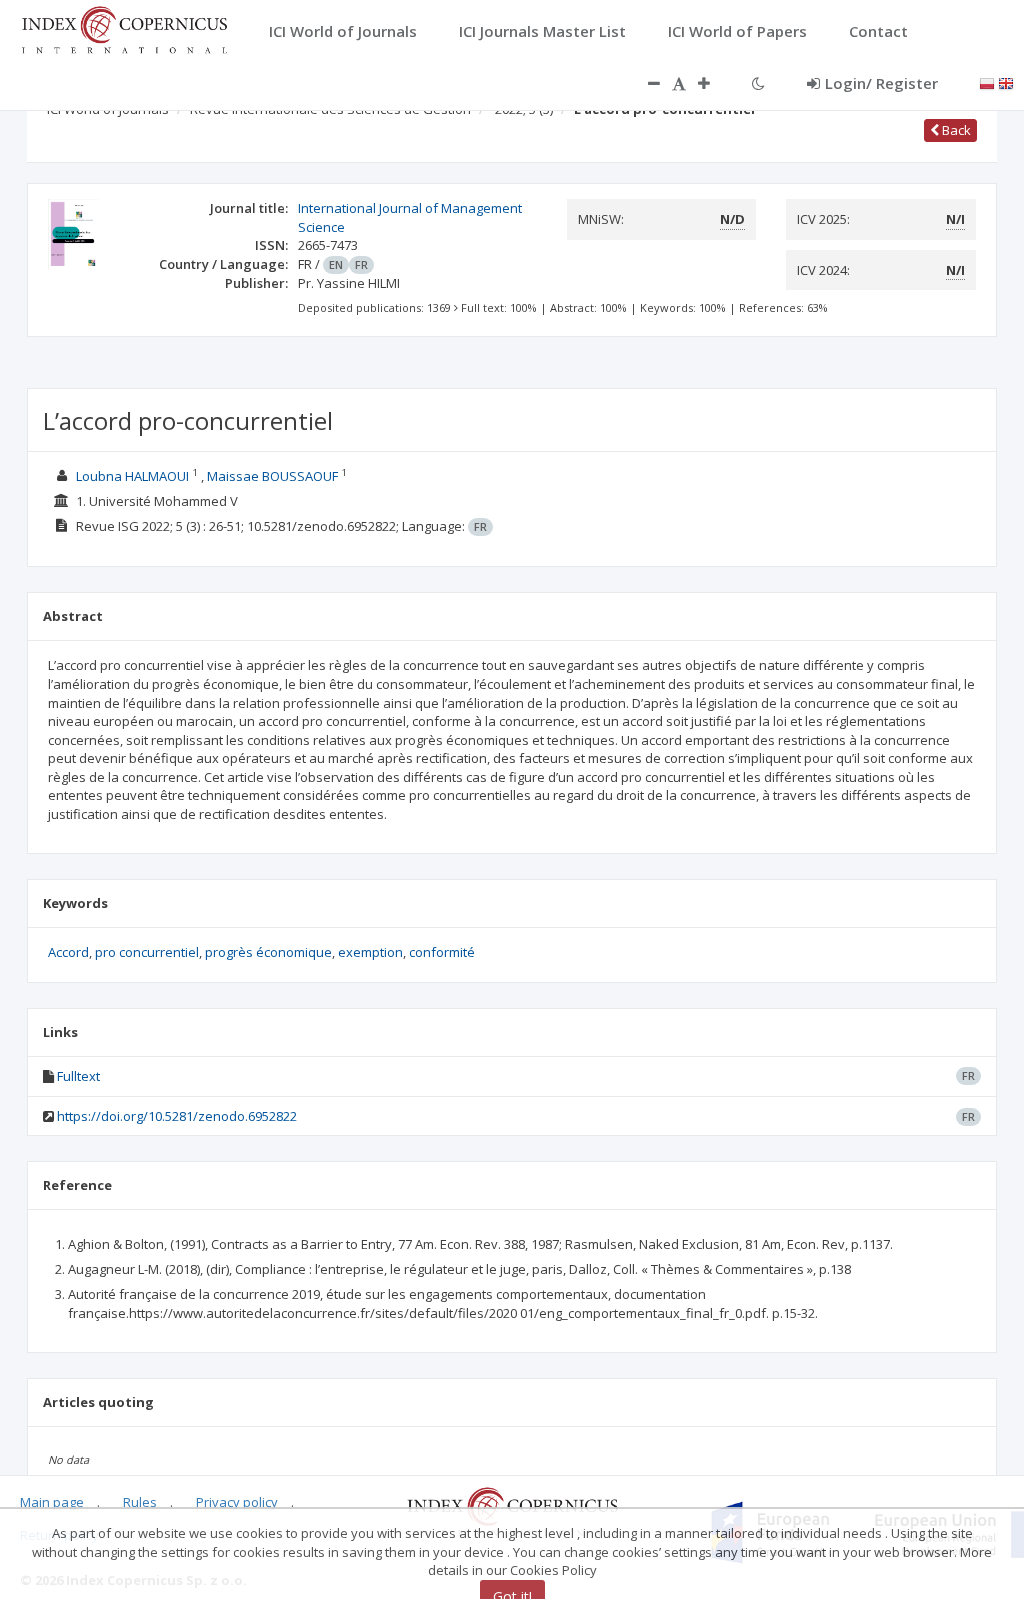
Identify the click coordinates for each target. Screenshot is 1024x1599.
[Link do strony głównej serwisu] (124, 28)
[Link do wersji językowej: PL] (987, 82)
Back (955, 130)
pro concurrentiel (147, 952)
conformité (442, 952)
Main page (52, 1502)
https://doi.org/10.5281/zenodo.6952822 (177, 1116)
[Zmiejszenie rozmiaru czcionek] (644, 83)
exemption (370, 952)
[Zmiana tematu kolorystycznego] (758, 83)
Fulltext (78, 1076)
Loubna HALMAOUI (132, 476)
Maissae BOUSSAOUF (272, 476)
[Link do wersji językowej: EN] (1006, 82)
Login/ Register (881, 83)
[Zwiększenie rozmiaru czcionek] (714, 83)
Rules (140, 1502)
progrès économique (268, 952)
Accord (68, 952)
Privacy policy (237, 1502)
